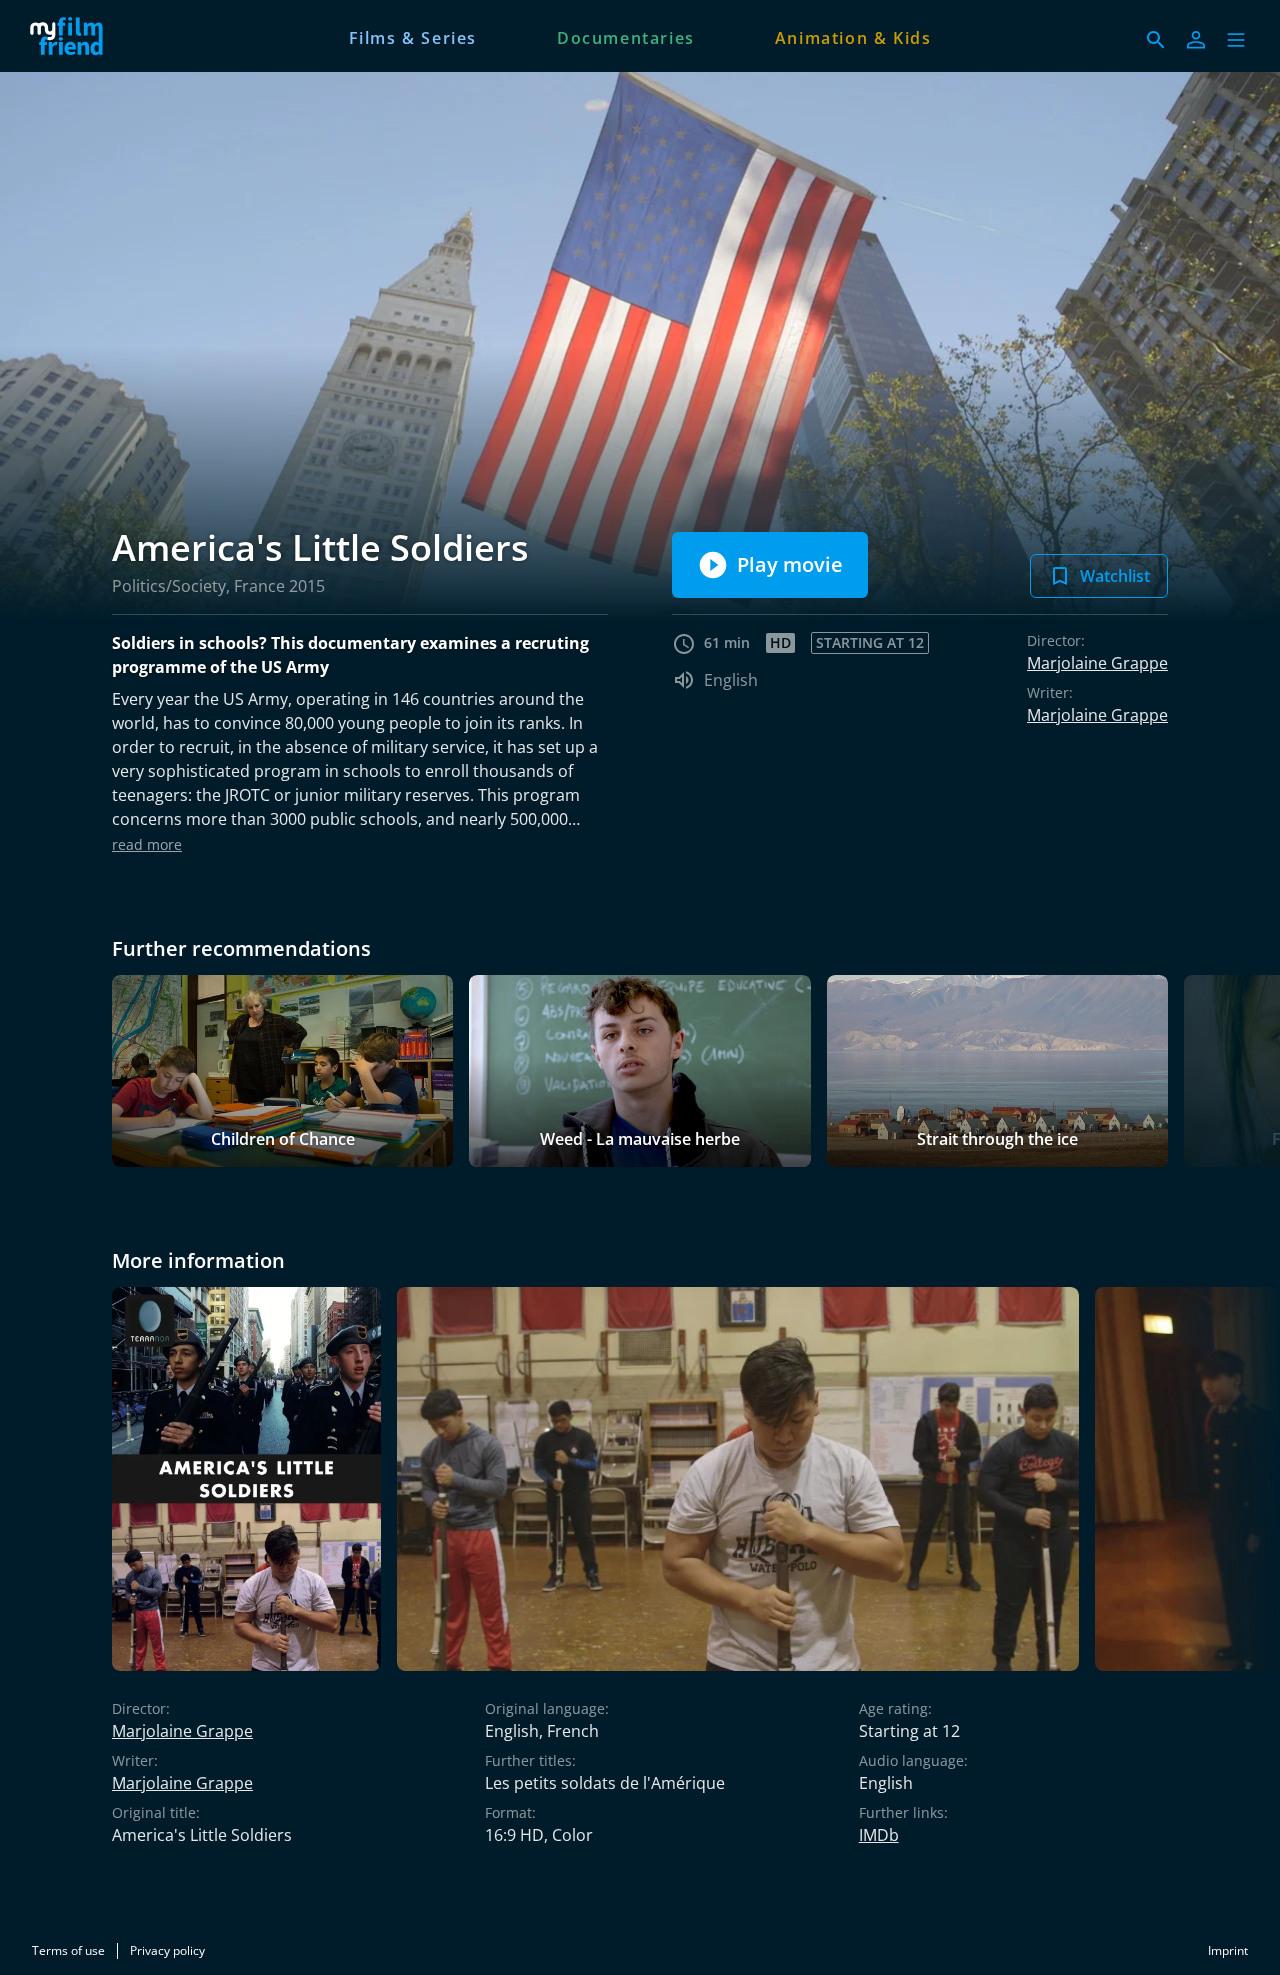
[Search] (1156, 40)
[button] (1236, 40)
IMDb (879, 1835)
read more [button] (147, 844)
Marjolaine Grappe (1097, 663)
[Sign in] (1196, 40)
